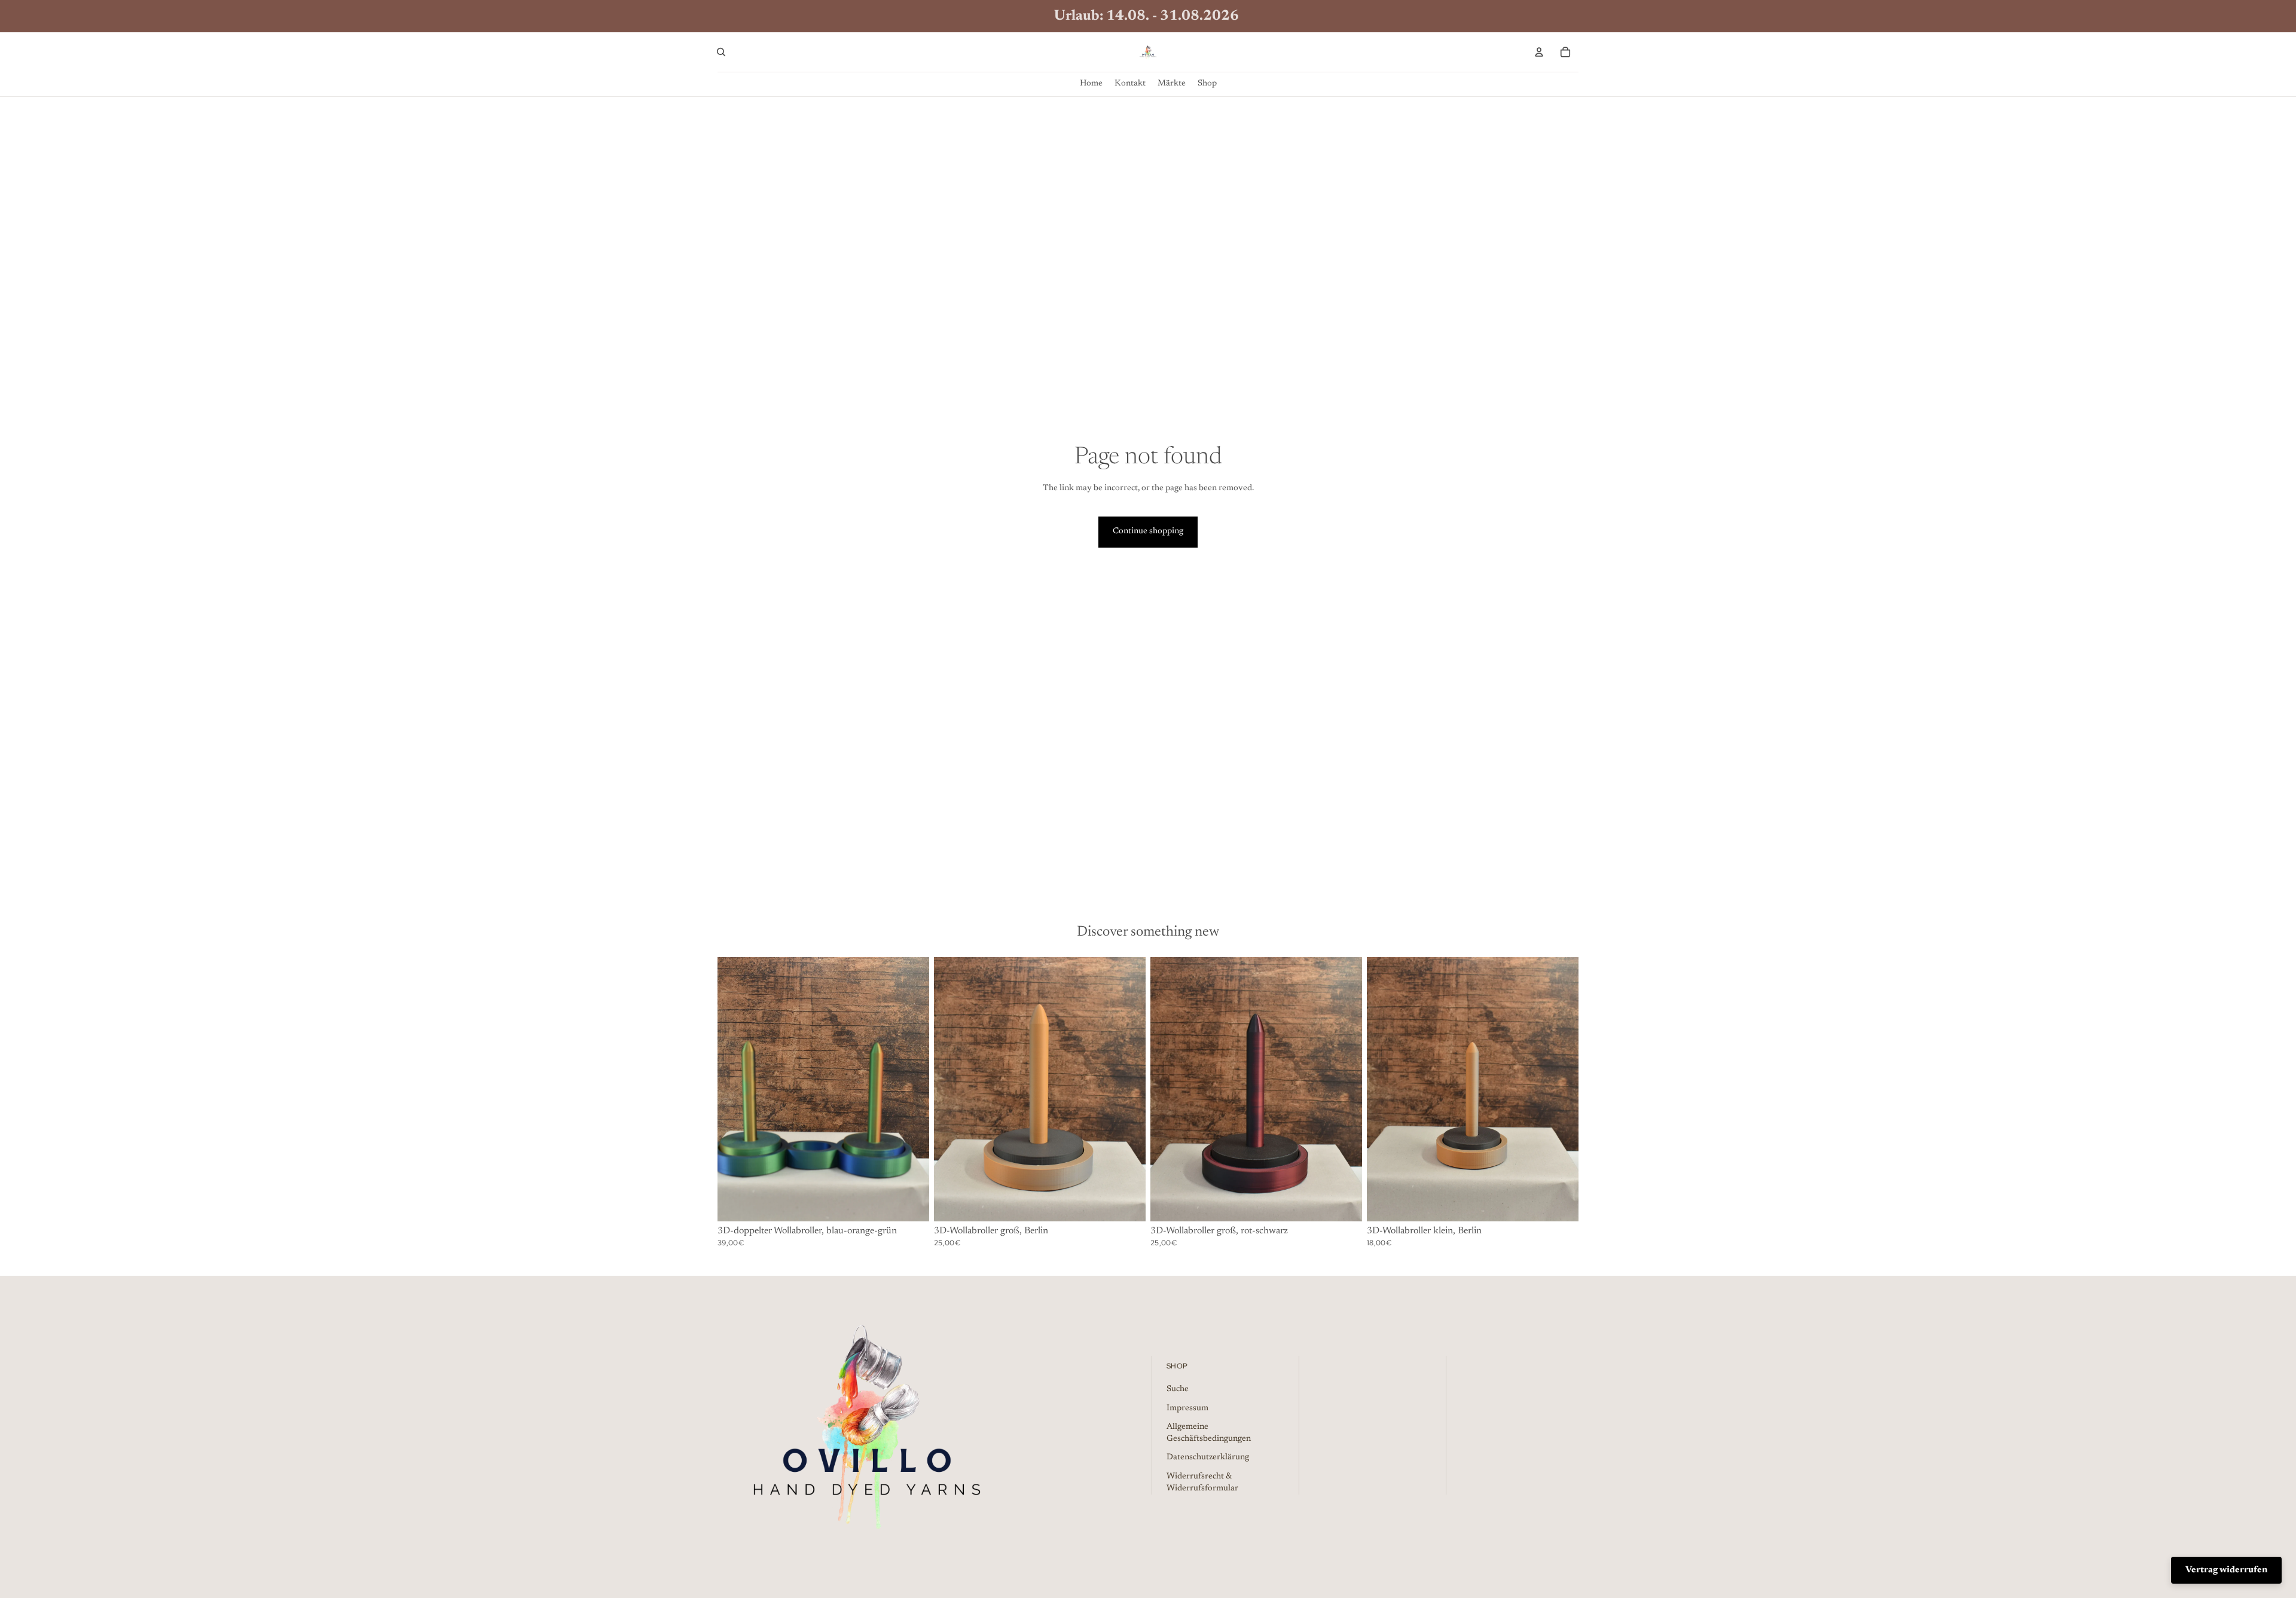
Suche (1178, 1389)
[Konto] (1539, 52)
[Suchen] (721, 52)
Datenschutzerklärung (1208, 1458)
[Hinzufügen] (911, 1203)
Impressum (1187, 1408)
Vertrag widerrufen (2226, 1570)
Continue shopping (1148, 531)
